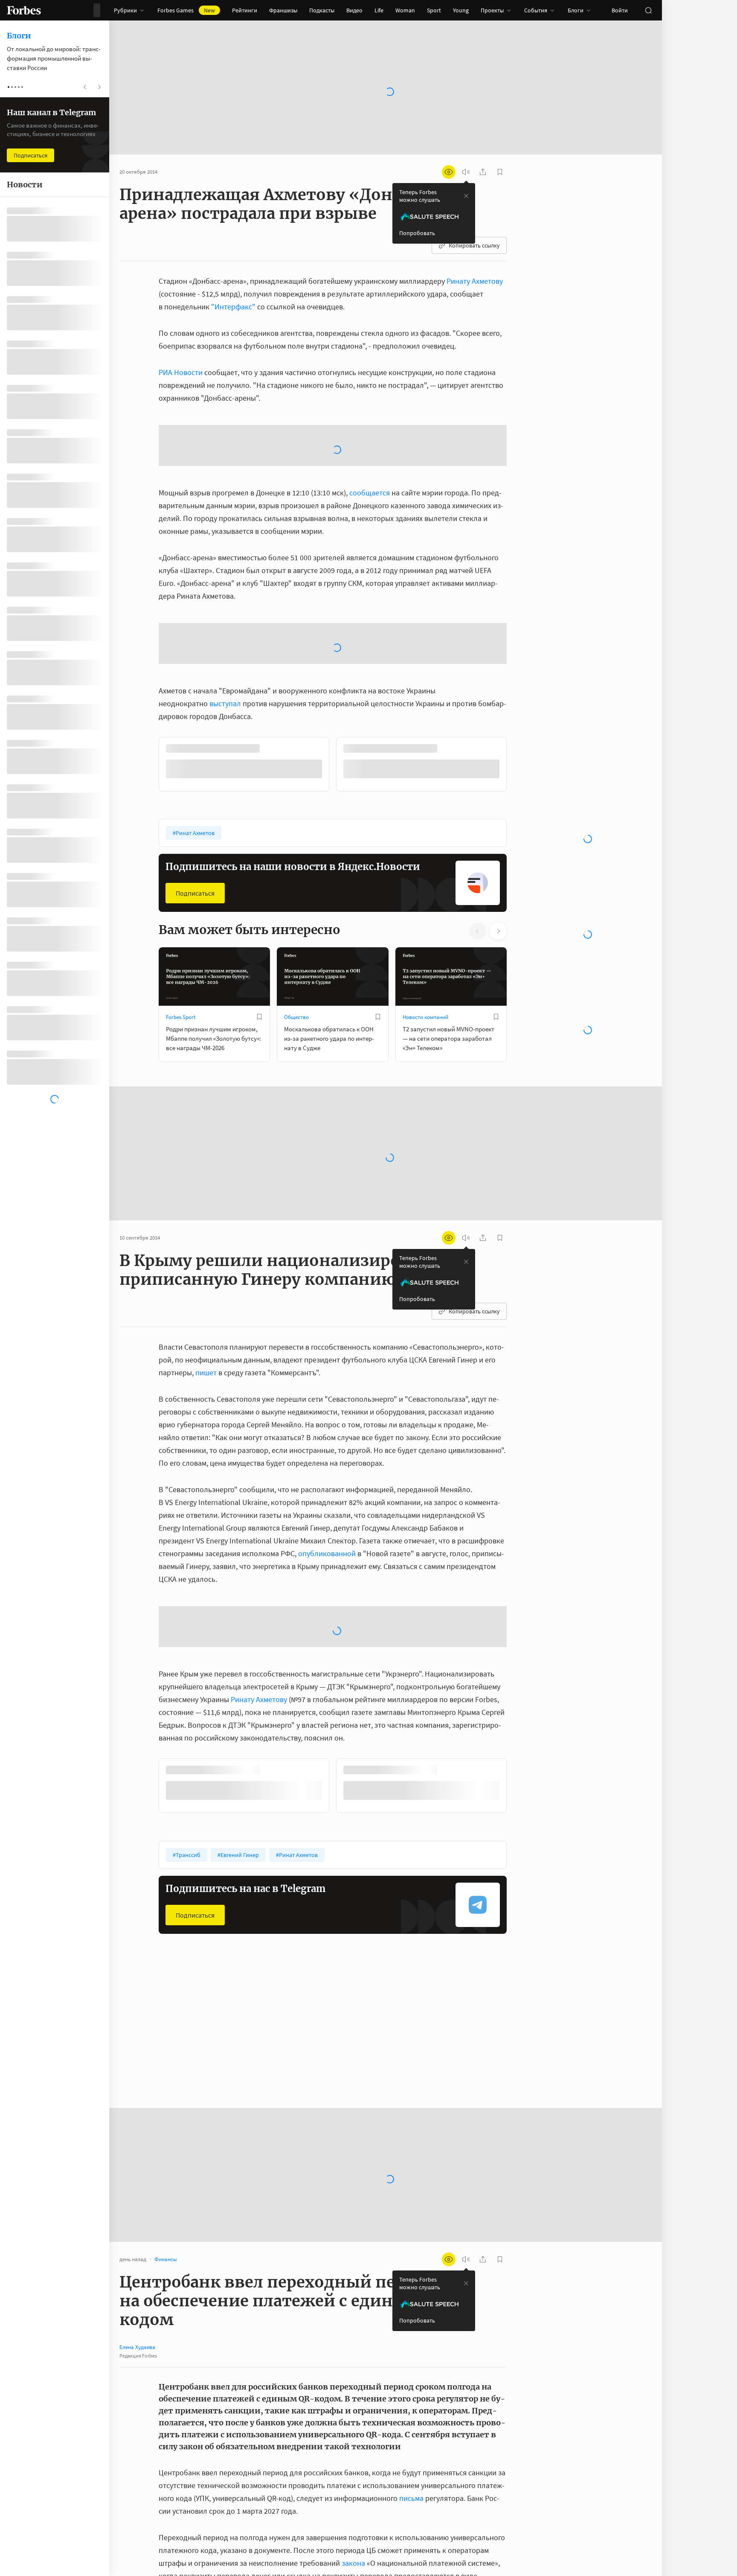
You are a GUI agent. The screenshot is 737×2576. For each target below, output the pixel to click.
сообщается (370, 424)
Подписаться (195, 757)
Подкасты (322, 10)
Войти (620, 10)
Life (379, 10)
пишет (206, 1236)
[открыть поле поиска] (648, 10)
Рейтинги (245, 10)
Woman (405, 10)
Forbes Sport (181, 880)
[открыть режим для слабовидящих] (449, 172)
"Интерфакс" (233, 307)
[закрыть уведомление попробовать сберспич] (466, 196)
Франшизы (283, 10)
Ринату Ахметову (475, 281)
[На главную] (24, 10)
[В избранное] (259, 880)
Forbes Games (186, 10)
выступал (225, 567)
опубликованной (327, 1416)
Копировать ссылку (474, 245)
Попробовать (417, 233)
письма (411, 2361)
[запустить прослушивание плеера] (466, 172)
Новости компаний (425, 880)
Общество (296, 880)
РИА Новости (181, 372)
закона (353, 2426)
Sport (434, 10)
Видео (354, 10)
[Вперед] (520, 629)
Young (461, 10)
